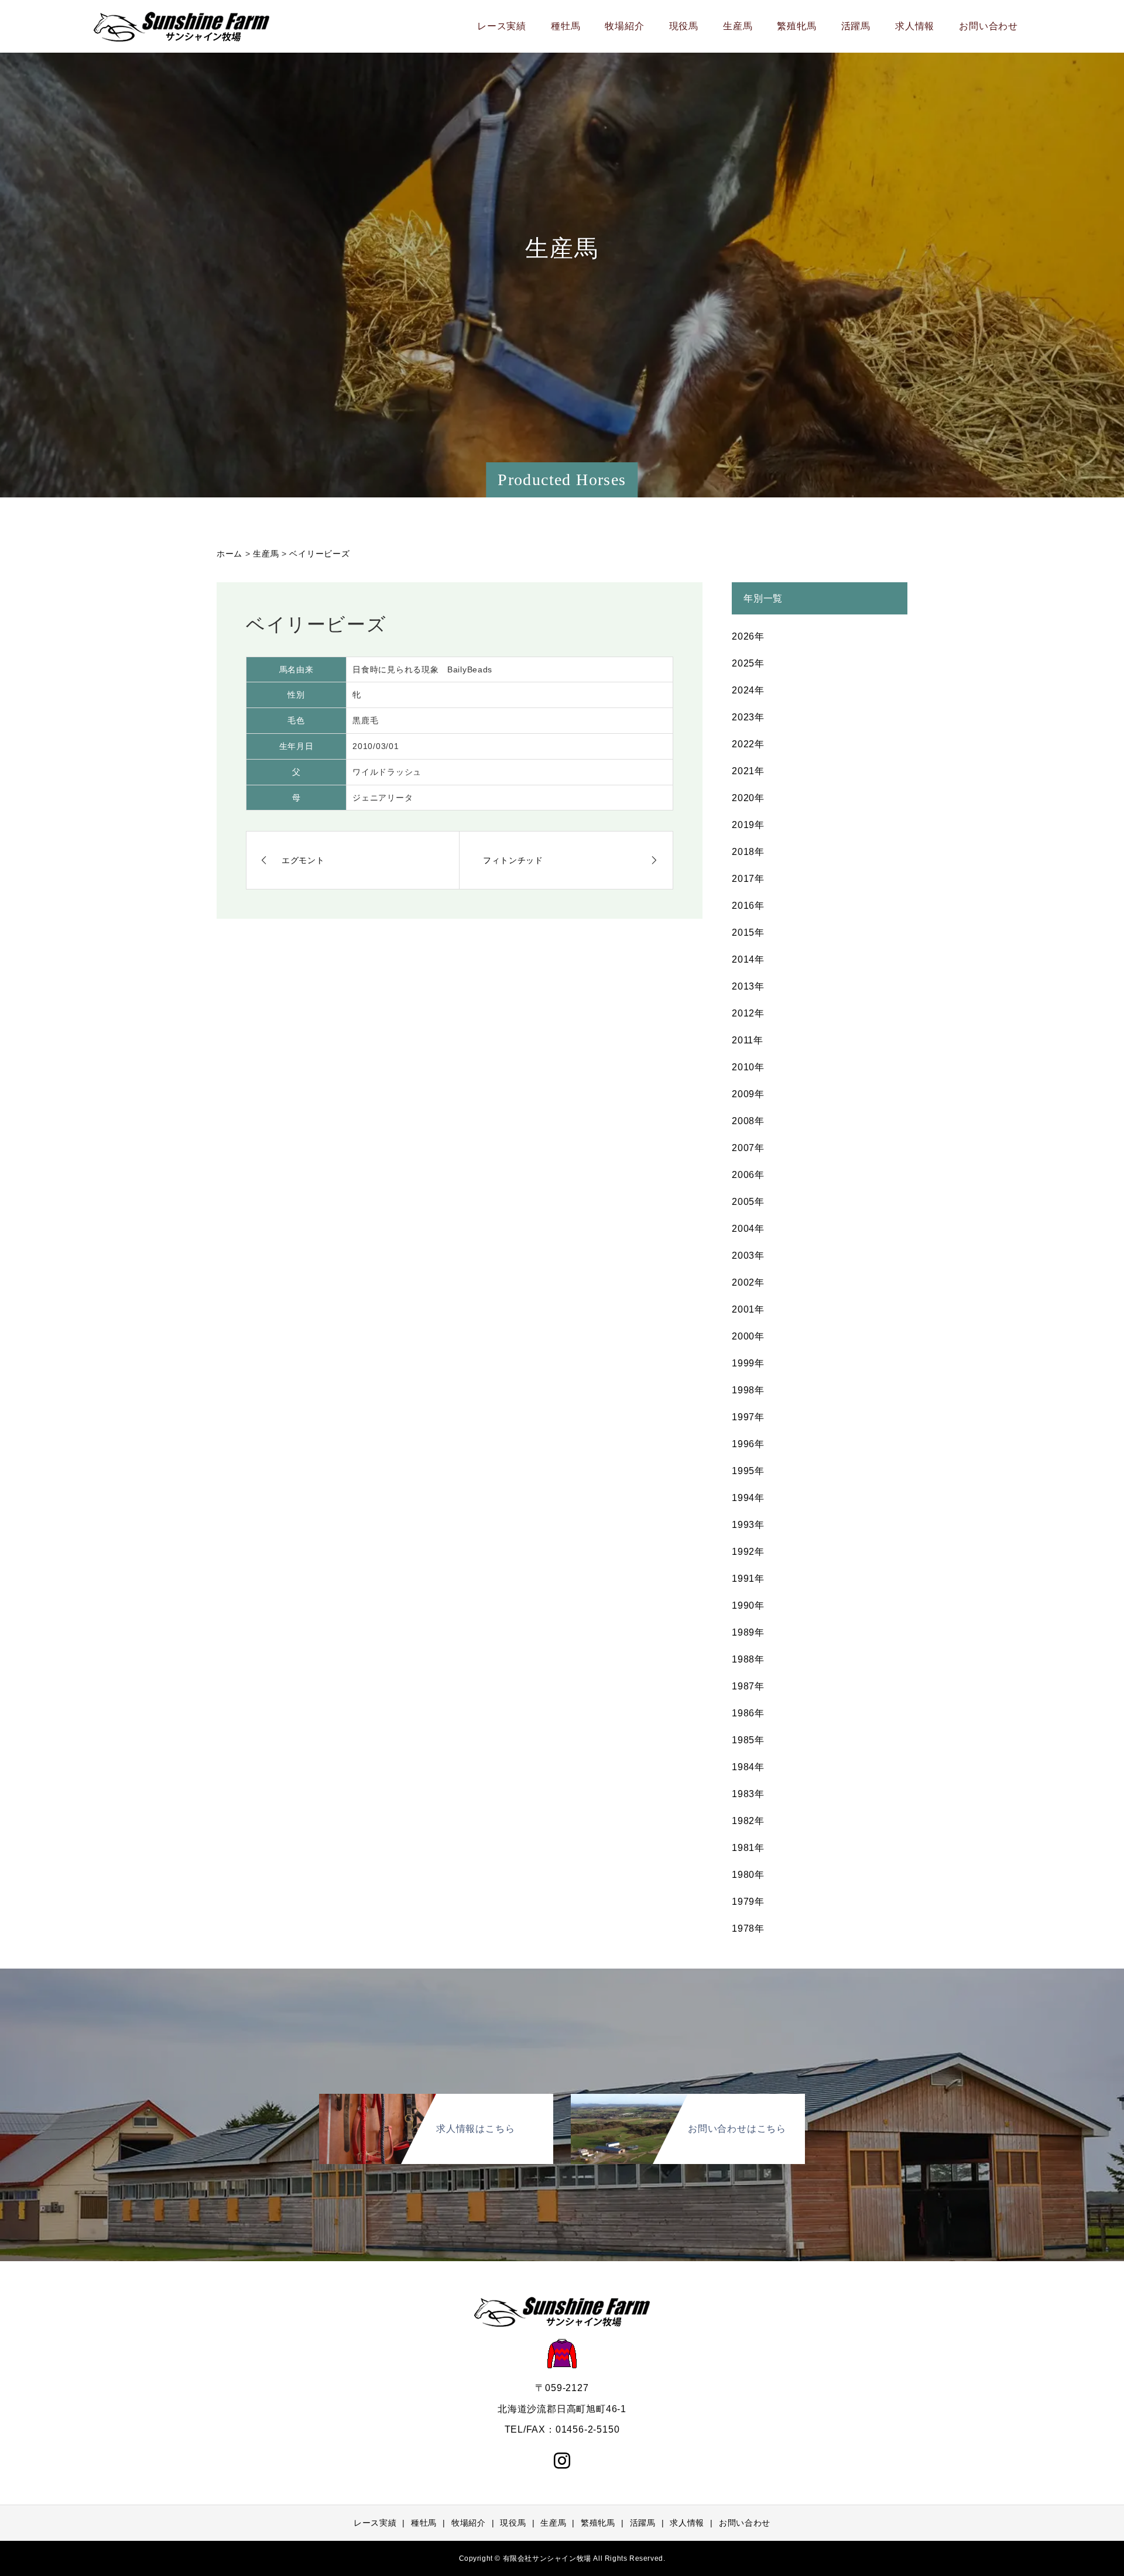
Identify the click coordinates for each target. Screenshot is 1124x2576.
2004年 (748, 1229)
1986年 (748, 1713)
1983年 (748, 1794)
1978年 (748, 1928)
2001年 (748, 1309)
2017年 (748, 879)
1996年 (748, 1444)
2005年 (748, 1202)
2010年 (748, 1067)
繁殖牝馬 (796, 26)
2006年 (748, 1175)
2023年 (748, 717)
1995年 (748, 1471)
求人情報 (915, 26)
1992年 (748, 1552)
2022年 (748, 744)
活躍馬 (856, 26)
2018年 (748, 852)
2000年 (748, 1336)
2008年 (748, 1121)
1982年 (748, 1821)
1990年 (748, 1605)
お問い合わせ (988, 26)
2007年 (748, 1148)
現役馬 (684, 26)
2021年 (748, 771)
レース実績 (502, 26)
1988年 (748, 1659)
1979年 (748, 1902)
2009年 (748, 1094)
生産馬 (738, 26)
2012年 (748, 1013)
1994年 (748, 1498)
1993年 (748, 1525)
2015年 (748, 932)
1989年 (748, 1632)
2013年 (748, 986)
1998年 (748, 1390)
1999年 (748, 1363)
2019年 (748, 825)
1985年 (748, 1740)
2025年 (748, 663)
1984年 (748, 1767)
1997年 (748, 1417)
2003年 (748, 1256)
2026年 (748, 636)
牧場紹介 (624, 26)
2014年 (748, 959)
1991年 (748, 1579)
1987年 (748, 1686)
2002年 (748, 1282)
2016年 (748, 906)
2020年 (748, 798)
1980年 (748, 1875)
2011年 (748, 1040)
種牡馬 (566, 26)
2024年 (748, 690)
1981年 (748, 1848)
